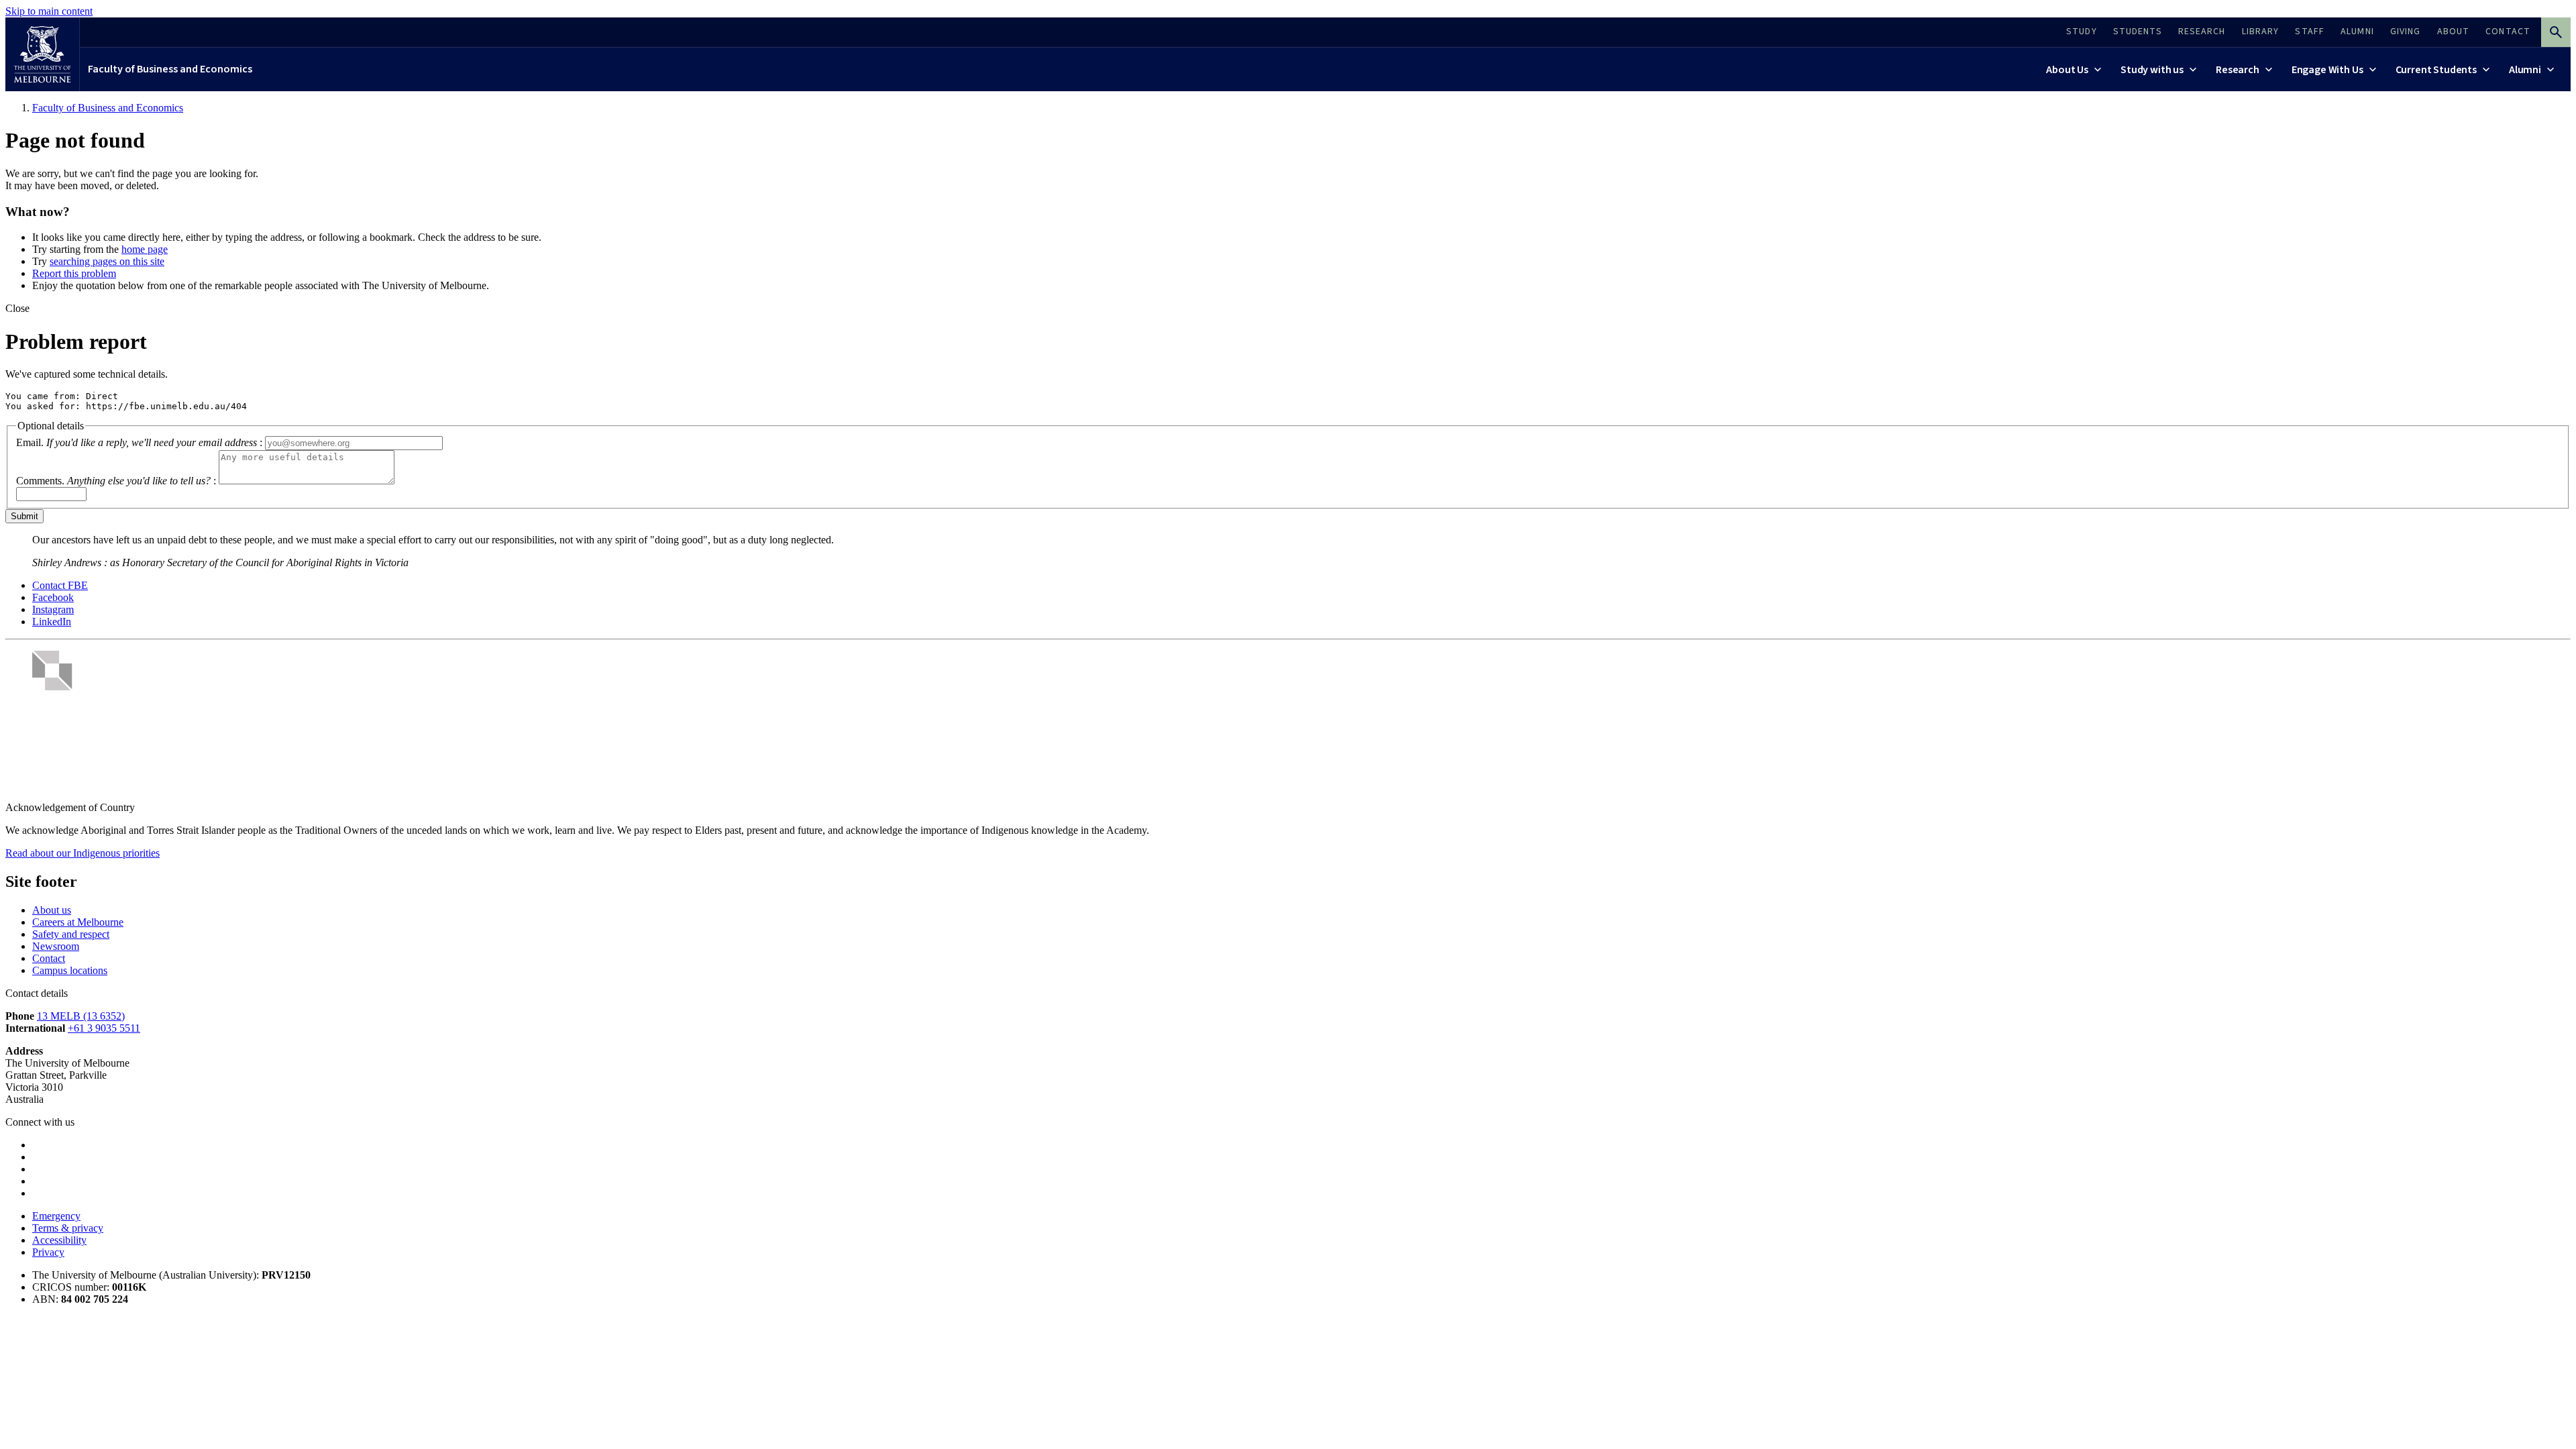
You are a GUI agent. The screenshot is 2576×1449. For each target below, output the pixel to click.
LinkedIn (52, 622)
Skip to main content (49, 11)
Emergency (56, 1216)
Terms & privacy (68, 1228)
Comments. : (116, 481)
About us (52, 910)
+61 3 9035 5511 (104, 1028)
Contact (49, 958)
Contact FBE (60, 585)
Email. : (139, 442)
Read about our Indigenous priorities (83, 853)
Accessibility (59, 1240)
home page (145, 249)
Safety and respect (71, 934)
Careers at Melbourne (78, 922)
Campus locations (70, 970)
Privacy (48, 1252)
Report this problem (74, 273)
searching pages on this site (107, 261)
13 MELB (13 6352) (81, 1016)
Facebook (53, 597)
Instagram (53, 609)
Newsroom (56, 946)
